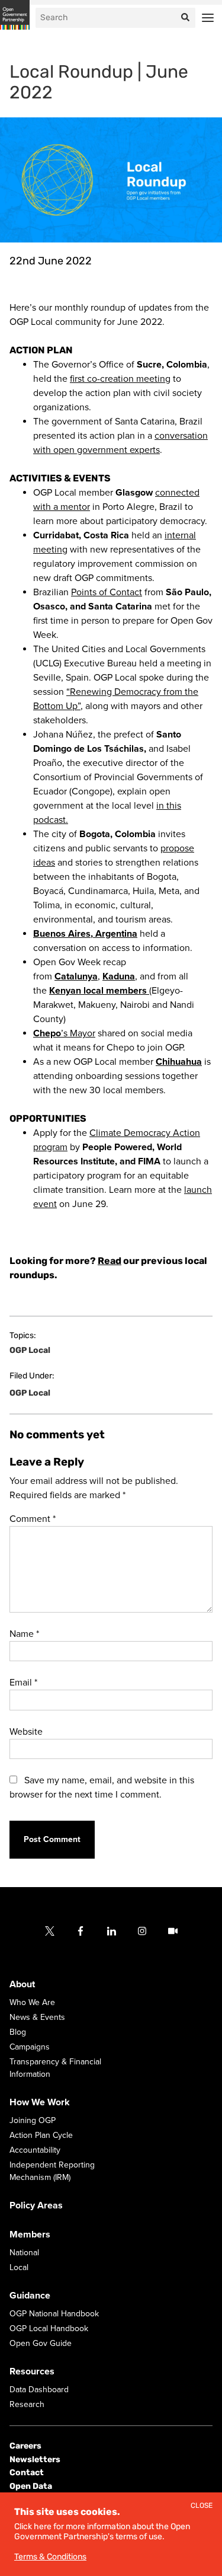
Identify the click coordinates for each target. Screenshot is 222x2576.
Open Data (31, 2486)
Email (23, 1683)
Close (202, 2506)
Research (27, 2404)
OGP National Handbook (54, 2314)
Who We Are (32, 2002)
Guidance (30, 2296)
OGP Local (30, 1351)
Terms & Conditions (50, 2557)
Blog (18, 2032)
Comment (33, 1519)
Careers (25, 2446)
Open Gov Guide (41, 2343)
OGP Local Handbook (49, 2328)
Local (19, 2267)
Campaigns (30, 2047)
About (22, 1984)
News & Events (37, 2017)
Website (26, 1732)
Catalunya (76, 976)
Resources (32, 2371)
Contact (27, 2473)
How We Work (40, 2102)
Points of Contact (107, 592)
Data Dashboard (39, 2390)
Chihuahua (179, 1062)
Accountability (35, 2150)
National (24, 2253)
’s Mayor (64, 1033)
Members (30, 2235)
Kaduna (119, 976)
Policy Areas (36, 2205)
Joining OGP (33, 2120)
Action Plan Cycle (41, 2135)
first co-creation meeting (120, 379)
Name (24, 1634)
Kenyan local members (99, 991)
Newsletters (35, 2460)
